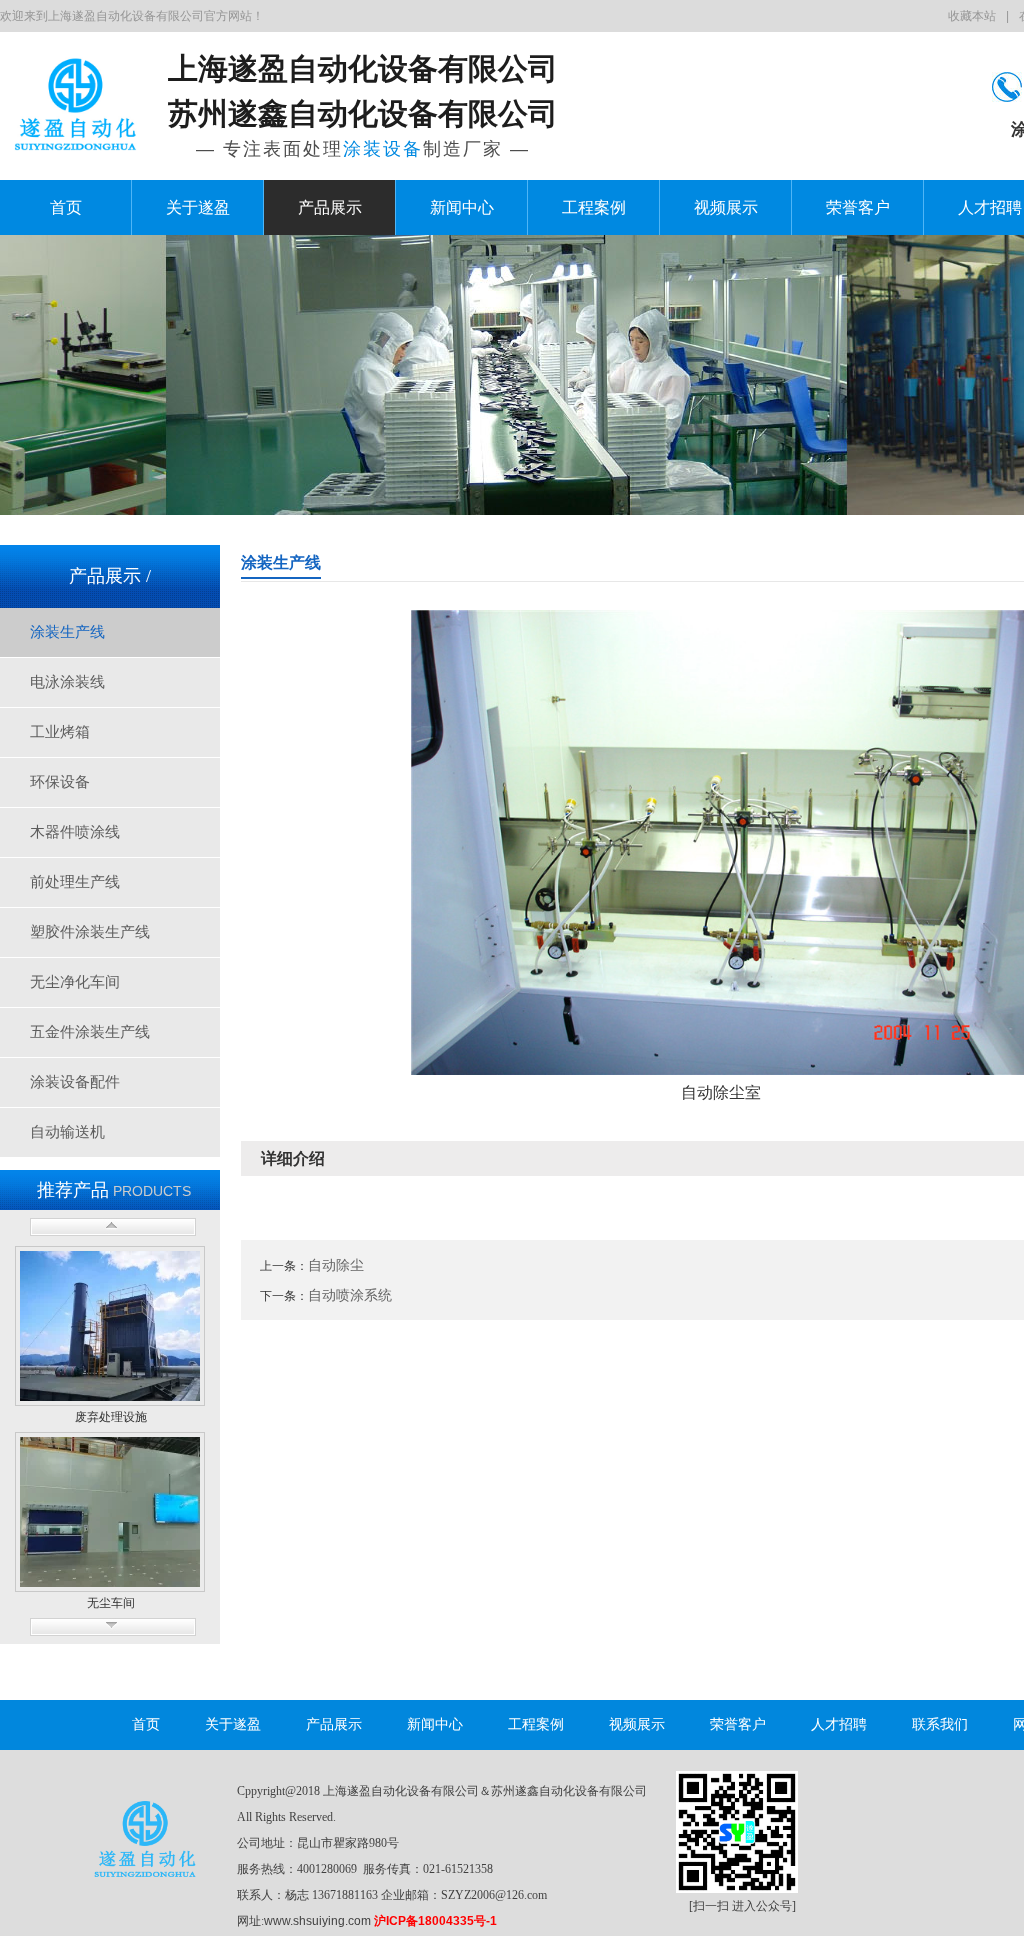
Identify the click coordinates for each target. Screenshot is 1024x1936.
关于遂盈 (198, 207)
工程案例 (594, 207)
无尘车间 (111, 1603)
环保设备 (60, 782)
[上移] (113, 1227)
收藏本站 (972, 16)
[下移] (113, 1627)
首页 (66, 207)
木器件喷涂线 (75, 832)
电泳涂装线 (67, 682)
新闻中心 (462, 207)
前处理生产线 (75, 882)
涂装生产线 (67, 632)
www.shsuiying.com (317, 1921)
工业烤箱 (60, 732)
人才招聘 (839, 1724)
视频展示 (726, 207)
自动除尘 (336, 1265)
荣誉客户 (858, 207)
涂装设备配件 (75, 1082)
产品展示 (330, 207)
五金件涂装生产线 (90, 1032)
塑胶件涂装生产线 (90, 932)
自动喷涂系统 (350, 1295)
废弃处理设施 (111, 1417)
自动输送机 (67, 1132)
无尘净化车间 (75, 982)
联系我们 (940, 1724)
